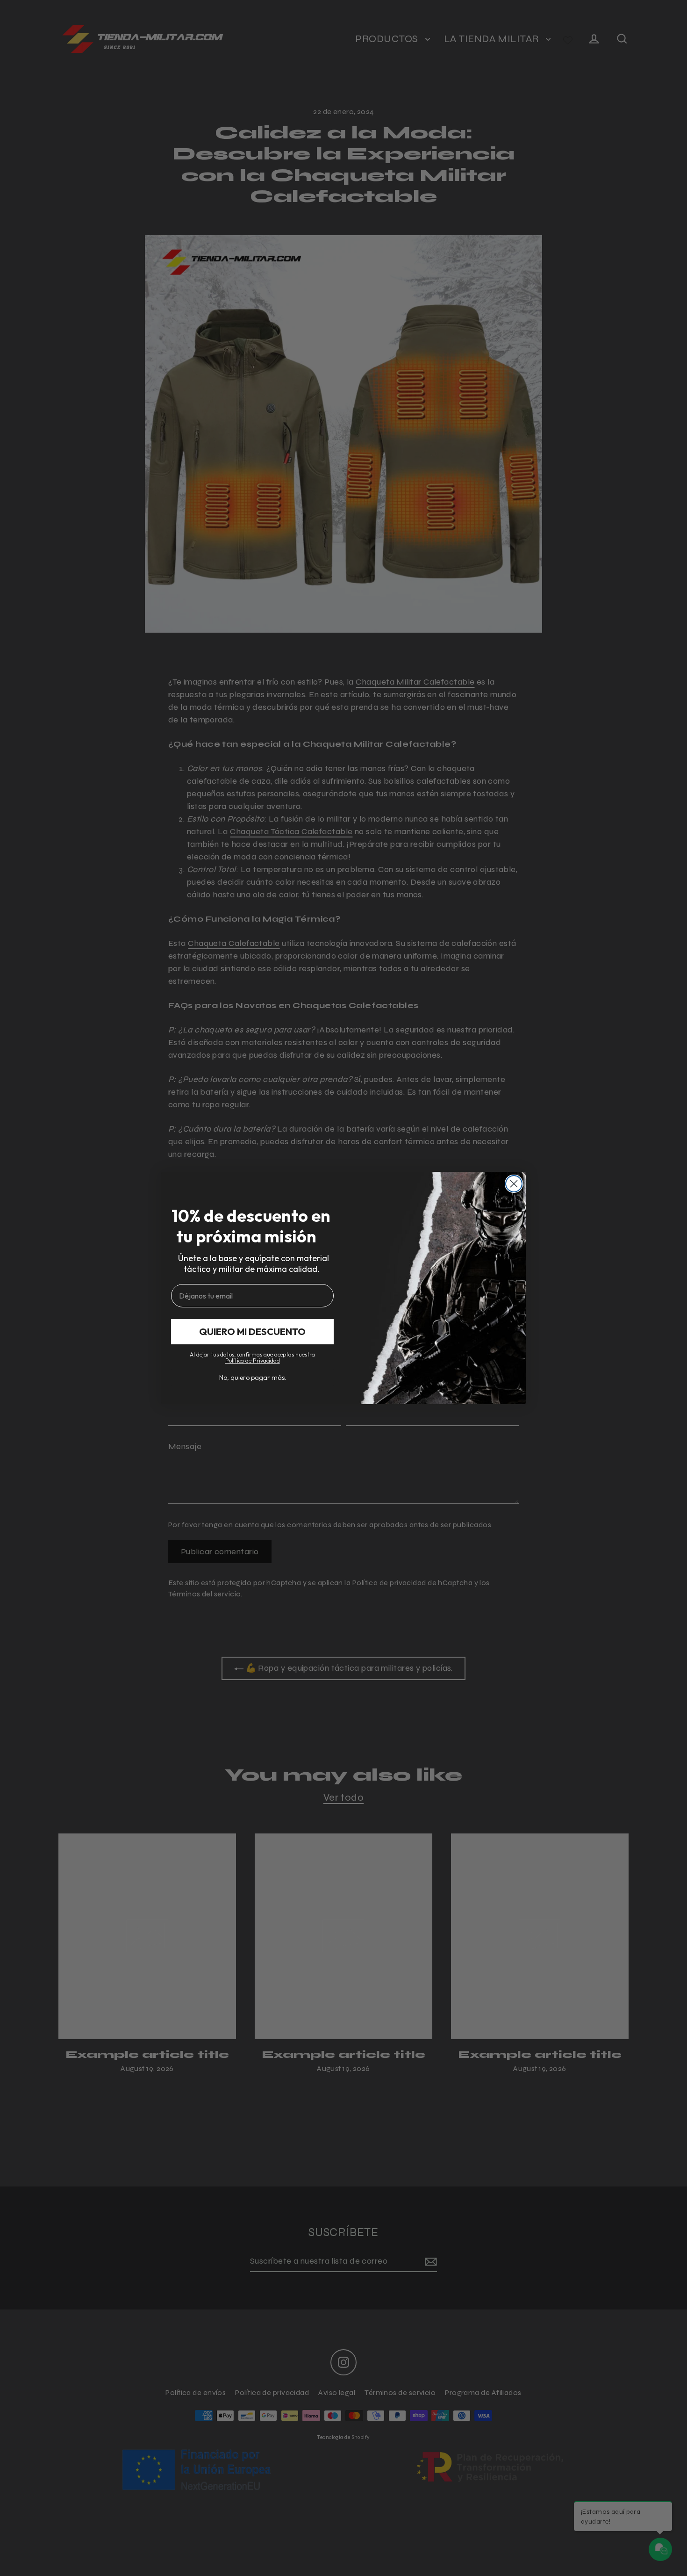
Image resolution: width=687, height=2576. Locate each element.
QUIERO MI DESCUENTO (252, 1331)
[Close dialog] (514, 1184)
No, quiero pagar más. (253, 1378)
